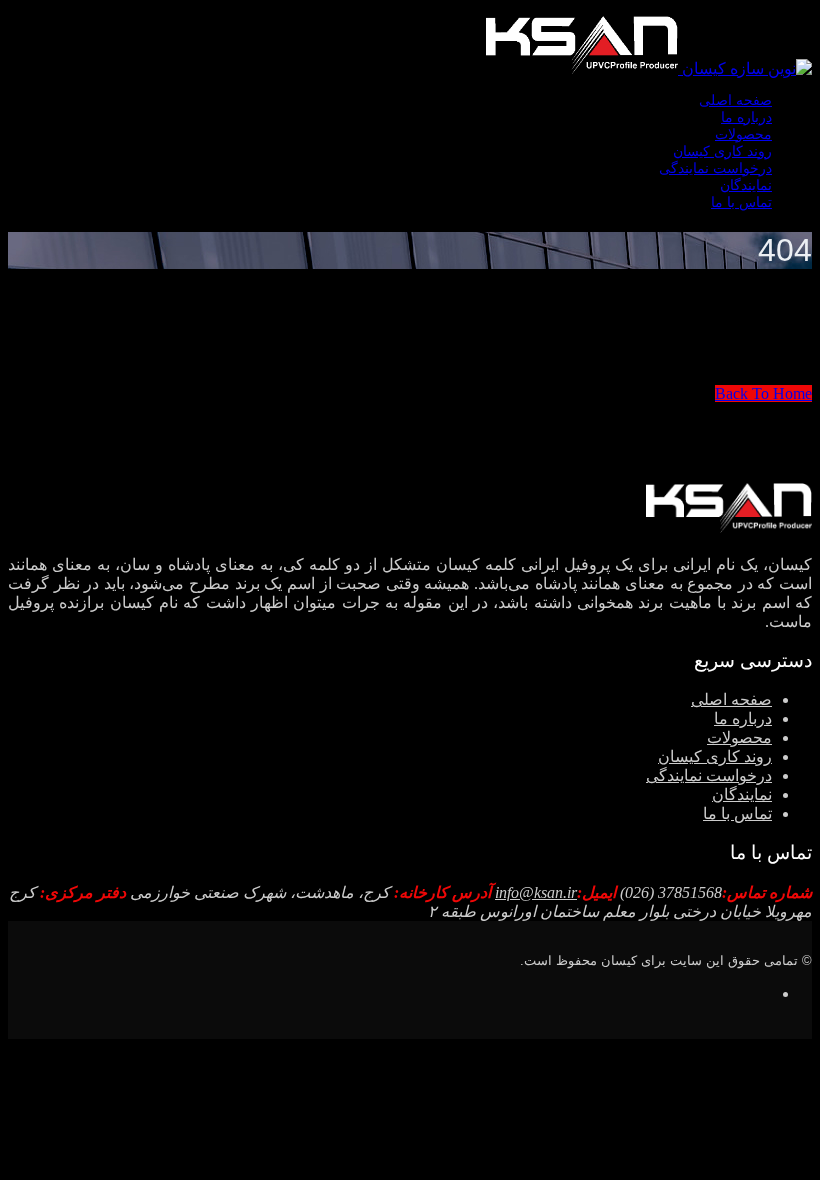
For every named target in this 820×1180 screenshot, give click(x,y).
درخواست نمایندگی (715, 168)
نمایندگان (746, 185)
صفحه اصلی (735, 100)
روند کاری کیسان (722, 151)
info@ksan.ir (536, 892)
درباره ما (746, 117)
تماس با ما (741, 202)
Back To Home (763, 393)
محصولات (743, 134)
